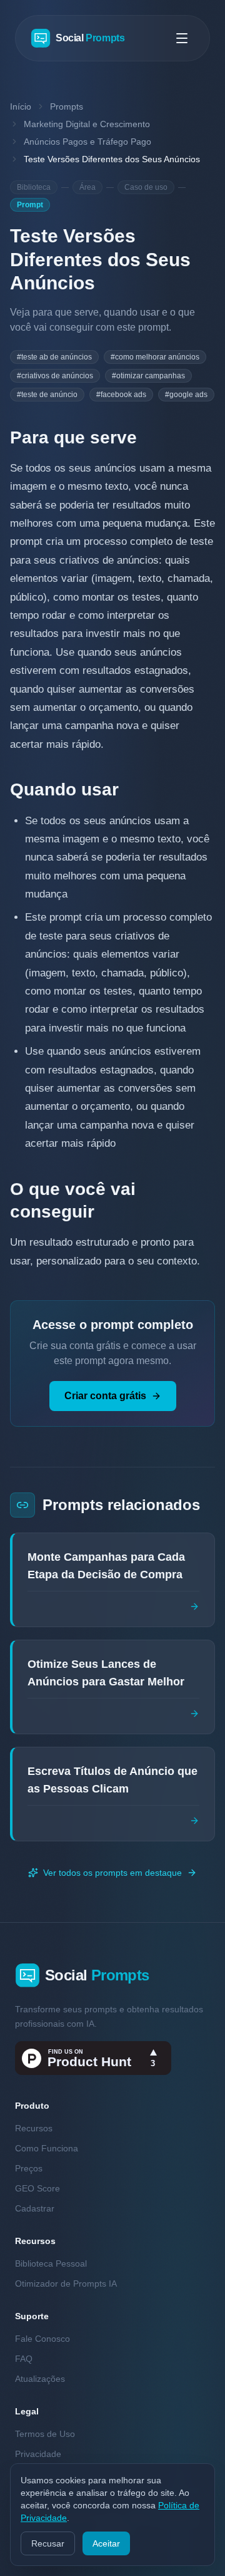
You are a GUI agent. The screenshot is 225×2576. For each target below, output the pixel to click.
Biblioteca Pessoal (51, 2263)
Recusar (48, 2543)
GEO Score (37, 2188)
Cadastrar (35, 2208)
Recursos (34, 2128)
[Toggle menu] (182, 38)
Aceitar (106, 2543)
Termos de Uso (45, 2434)
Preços (29, 2168)
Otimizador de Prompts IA (66, 2284)
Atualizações (40, 2379)
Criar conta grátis (105, 1396)
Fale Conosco (42, 2339)
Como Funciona (47, 2148)
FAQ (24, 2359)
